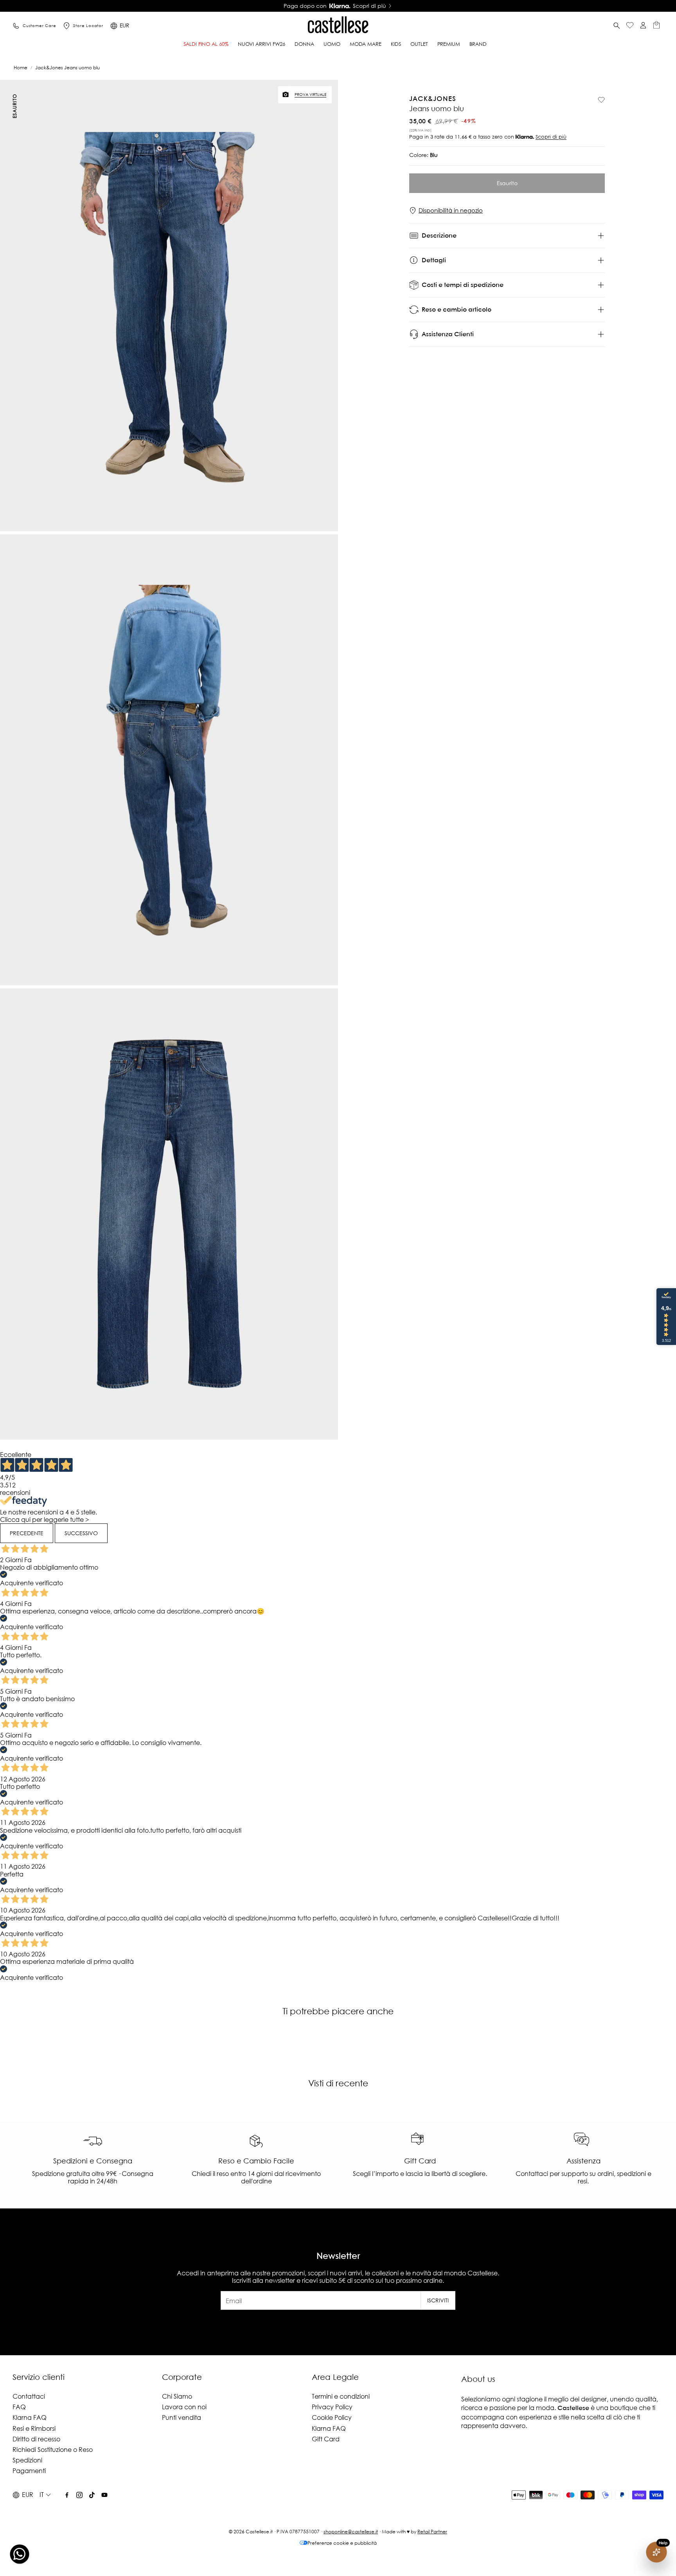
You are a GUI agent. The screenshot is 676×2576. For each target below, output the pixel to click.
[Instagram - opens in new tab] (79, 2495)
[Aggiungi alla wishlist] (601, 100)
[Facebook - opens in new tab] (67, 2495)
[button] (617, 26)
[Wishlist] (630, 26)
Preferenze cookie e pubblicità (342, 2543)
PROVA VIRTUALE (310, 95)
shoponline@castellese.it (351, 2532)
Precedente (27, 1533)
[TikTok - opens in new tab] (92, 2495)
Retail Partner (432, 2532)
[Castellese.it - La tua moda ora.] (338, 26)
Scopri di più (551, 137)
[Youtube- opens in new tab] (104, 2495)
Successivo (81, 1533)
